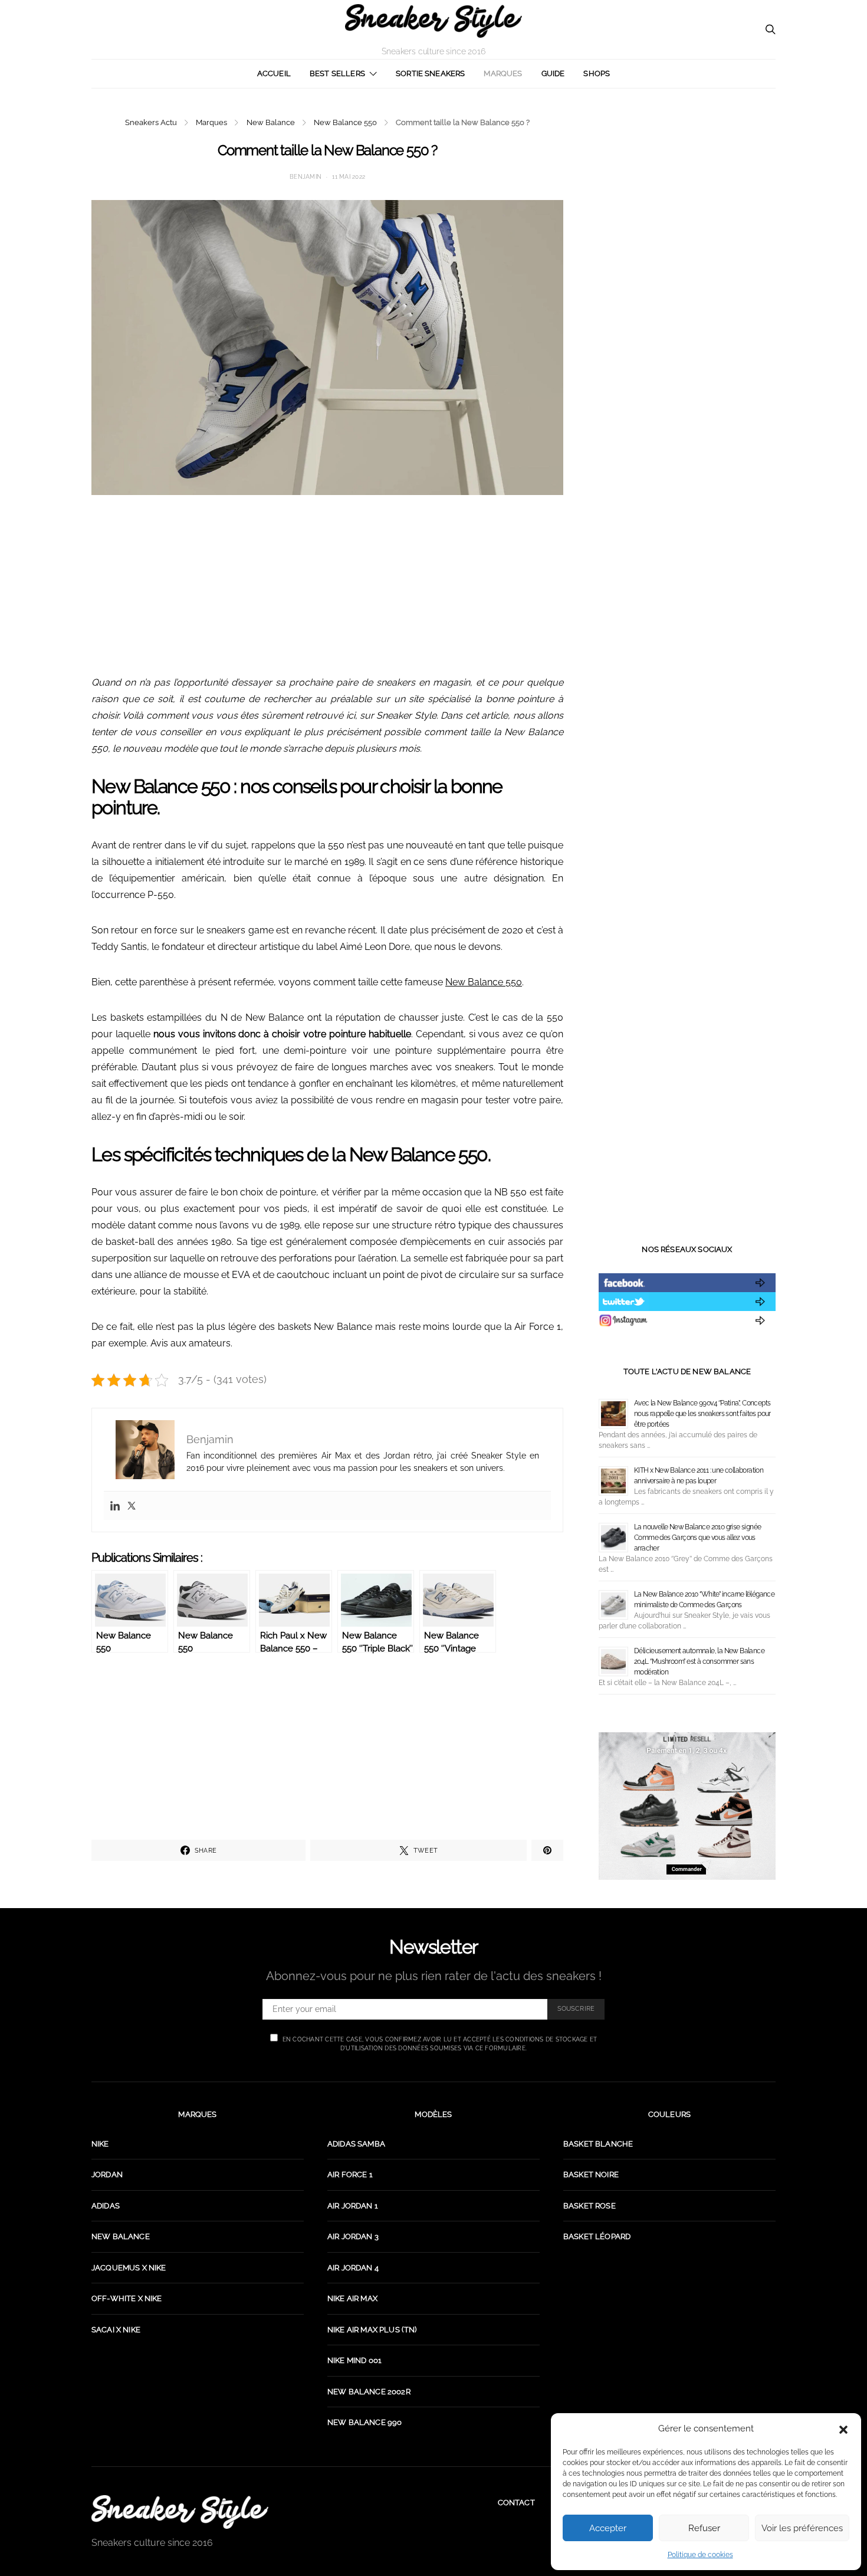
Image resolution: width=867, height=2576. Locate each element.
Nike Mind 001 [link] (354, 2360)
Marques (503, 73)
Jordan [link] (107, 2174)
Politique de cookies (700, 2555)
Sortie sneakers (430, 73)
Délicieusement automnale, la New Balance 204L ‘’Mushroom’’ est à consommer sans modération (699, 1661)
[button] (843, 2428)
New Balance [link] (121, 2236)
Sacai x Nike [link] (116, 2330)
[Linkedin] (115, 1506)
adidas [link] (106, 2206)
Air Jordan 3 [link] (353, 2236)
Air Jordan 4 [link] (353, 2268)
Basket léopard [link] (597, 2236)
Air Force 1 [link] (350, 2174)
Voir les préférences (802, 2528)
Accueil (274, 73)
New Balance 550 (345, 122)
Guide (553, 73)
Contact (516, 2503)
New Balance (271, 122)
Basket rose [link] (590, 2206)
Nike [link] (100, 2144)
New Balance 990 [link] (364, 2422)
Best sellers (337, 73)
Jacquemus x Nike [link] (129, 2268)
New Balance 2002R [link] (369, 2392)
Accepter (608, 2528)
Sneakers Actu (151, 122)
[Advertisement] (327, 592)
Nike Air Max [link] (352, 2298)
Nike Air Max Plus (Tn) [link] (372, 2330)
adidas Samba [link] (356, 2144)
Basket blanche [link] (598, 2144)
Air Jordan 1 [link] (353, 2206)
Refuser (704, 2528)
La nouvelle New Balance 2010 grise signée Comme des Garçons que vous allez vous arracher (697, 1538)
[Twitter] (132, 1506)
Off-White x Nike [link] (127, 2298)
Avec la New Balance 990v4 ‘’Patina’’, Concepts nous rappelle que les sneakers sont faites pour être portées (702, 1414)
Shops (597, 73)
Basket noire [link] (591, 2174)
